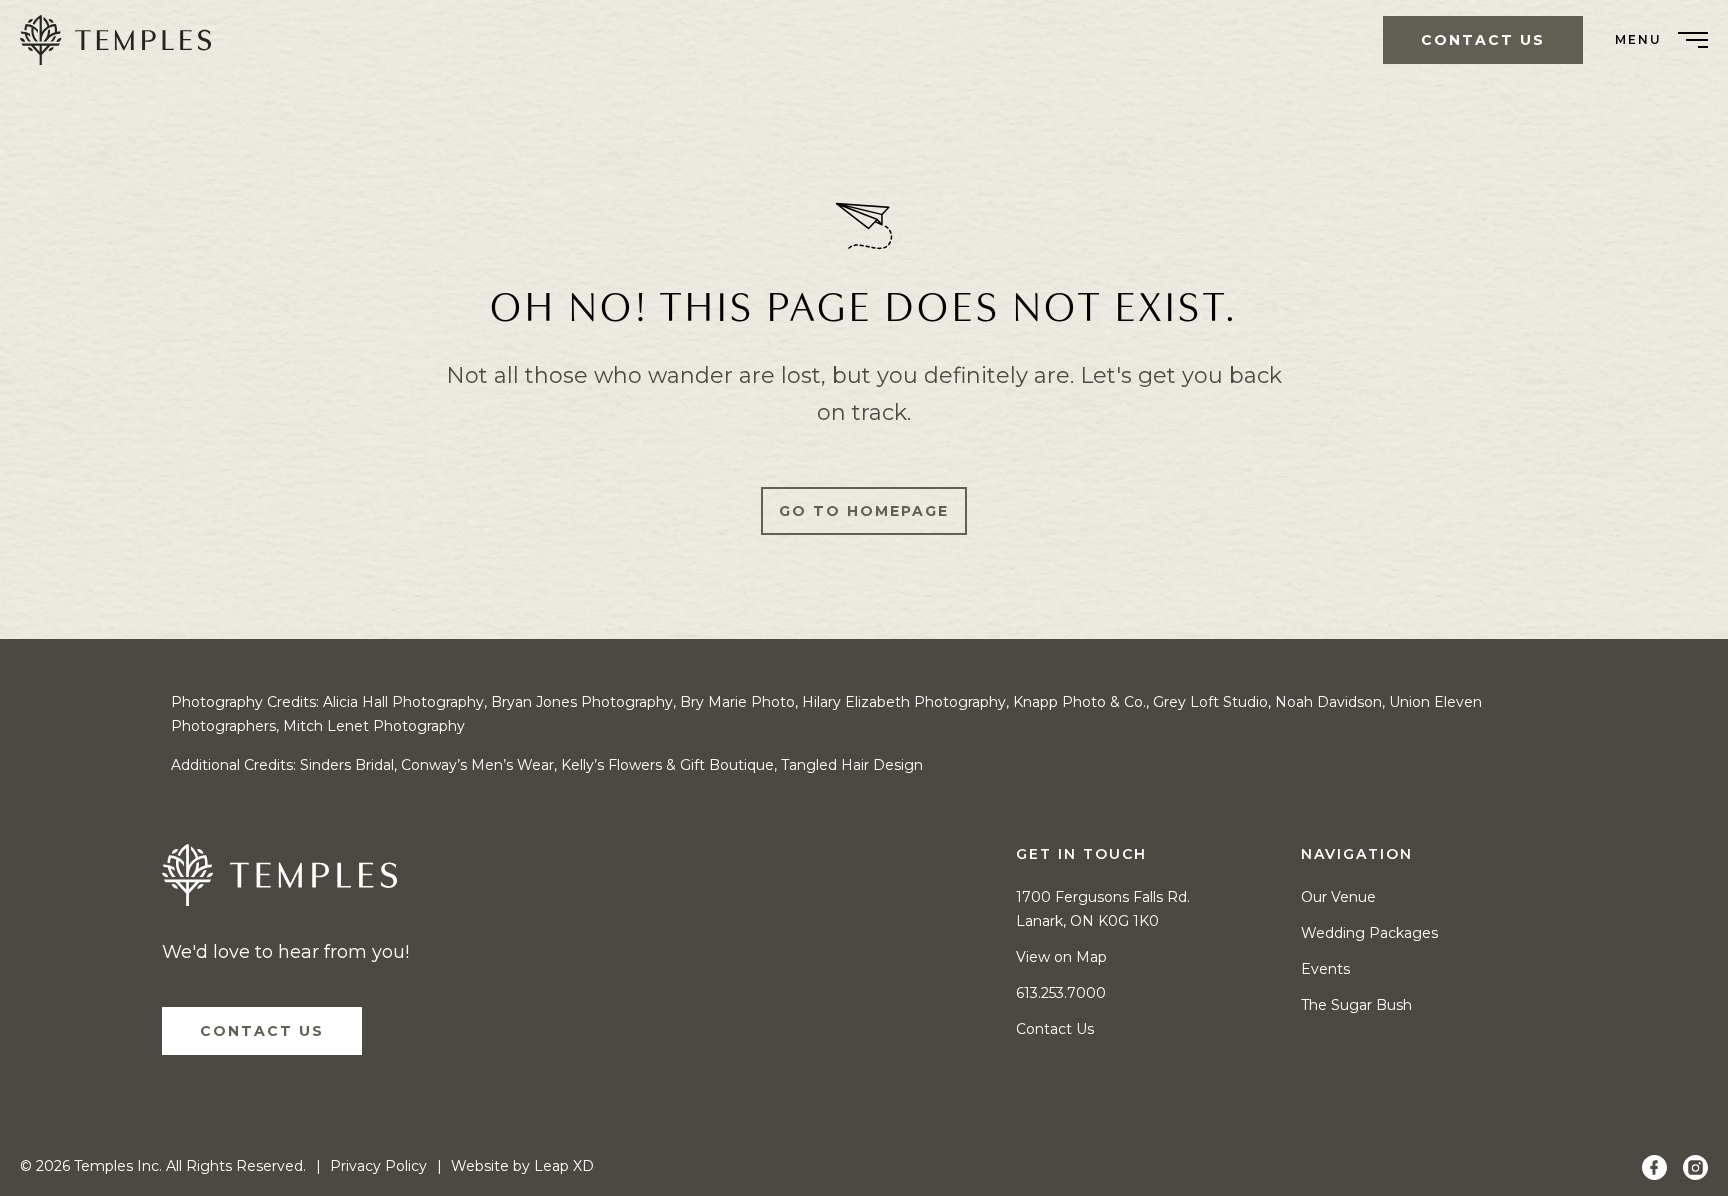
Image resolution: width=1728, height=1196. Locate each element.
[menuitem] (123, 40)
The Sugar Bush (1356, 1005)
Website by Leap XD (522, 1166)
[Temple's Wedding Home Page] (279, 880)
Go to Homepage (864, 511)
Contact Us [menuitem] (1483, 40)
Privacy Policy (378, 1166)
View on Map (1061, 957)
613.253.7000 (1061, 993)
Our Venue (1338, 897)
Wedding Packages (1369, 933)
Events (1325, 969)
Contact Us (262, 1031)
